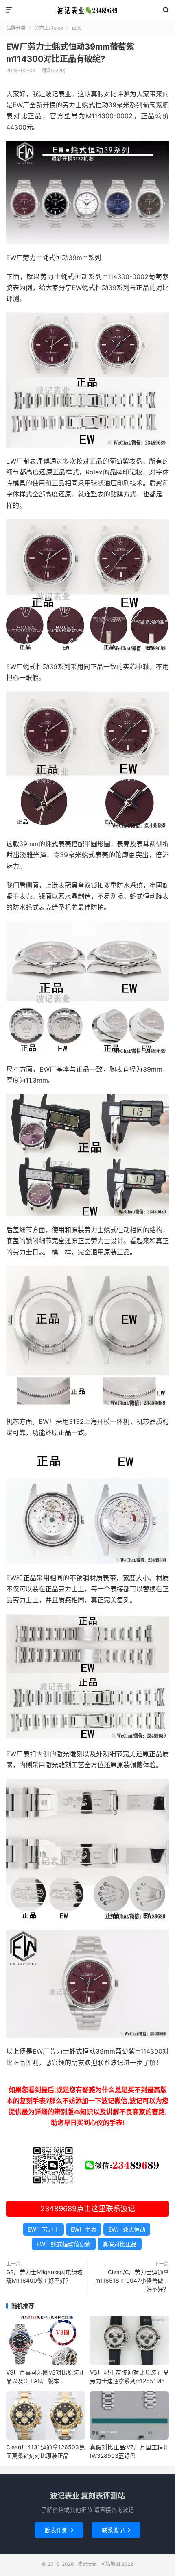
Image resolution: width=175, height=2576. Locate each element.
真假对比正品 (120, 2244)
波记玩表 (87, 10)
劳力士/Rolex (49, 28)
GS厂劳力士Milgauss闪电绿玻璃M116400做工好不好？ (44, 2276)
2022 (127, 2564)
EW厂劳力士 (43, 2229)
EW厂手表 (84, 2229)
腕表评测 (59, 2530)
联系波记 (116, 2530)
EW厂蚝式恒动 (127, 2229)
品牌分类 (16, 28)
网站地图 (110, 2564)
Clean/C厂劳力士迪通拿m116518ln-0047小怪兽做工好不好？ (132, 2280)
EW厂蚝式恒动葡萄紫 (64, 2244)
